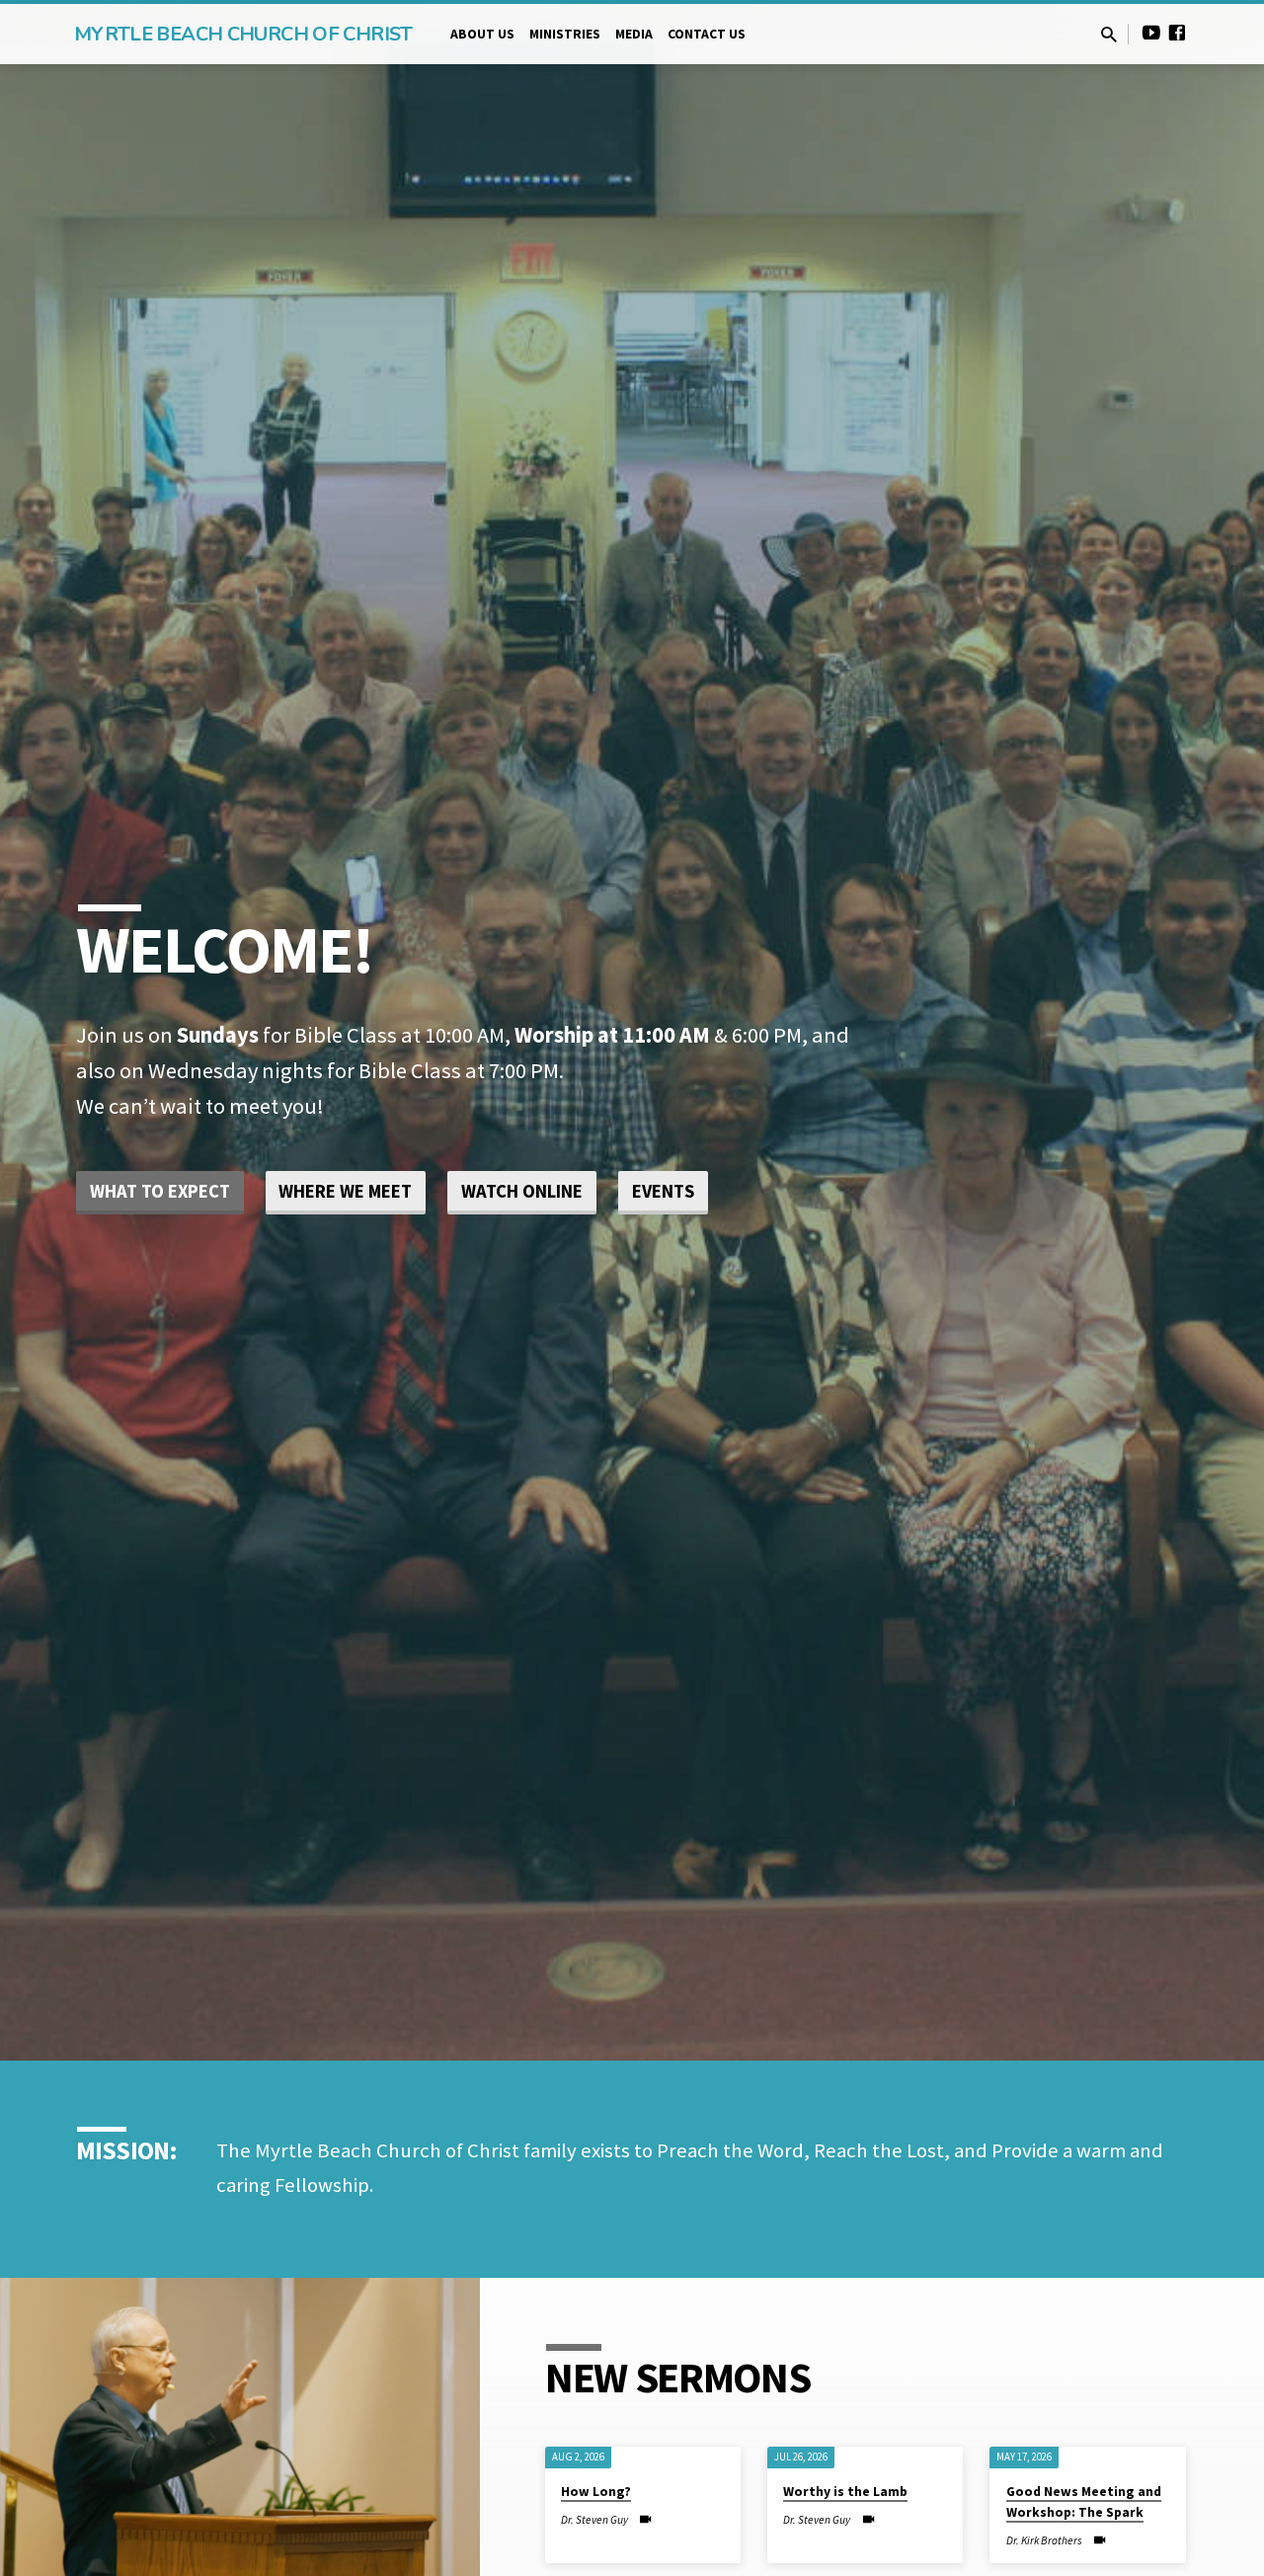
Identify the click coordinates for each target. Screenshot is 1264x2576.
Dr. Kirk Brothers (1044, 2540)
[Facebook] (1177, 33)
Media (634, 34)
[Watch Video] (645, 2520)
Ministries (565, 34)
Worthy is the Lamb (845, 2493)
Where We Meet (345, 1191)
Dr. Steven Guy (594, 2520)
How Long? (596, 2493)
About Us (482, 34)
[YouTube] (1151, 33)
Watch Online (522, 1191)
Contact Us (707, 34)
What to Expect (160, 1191)
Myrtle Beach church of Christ (243, 34)
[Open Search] (1109, 35)
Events (663, 1191)
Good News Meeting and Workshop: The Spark (1084, 2503)
